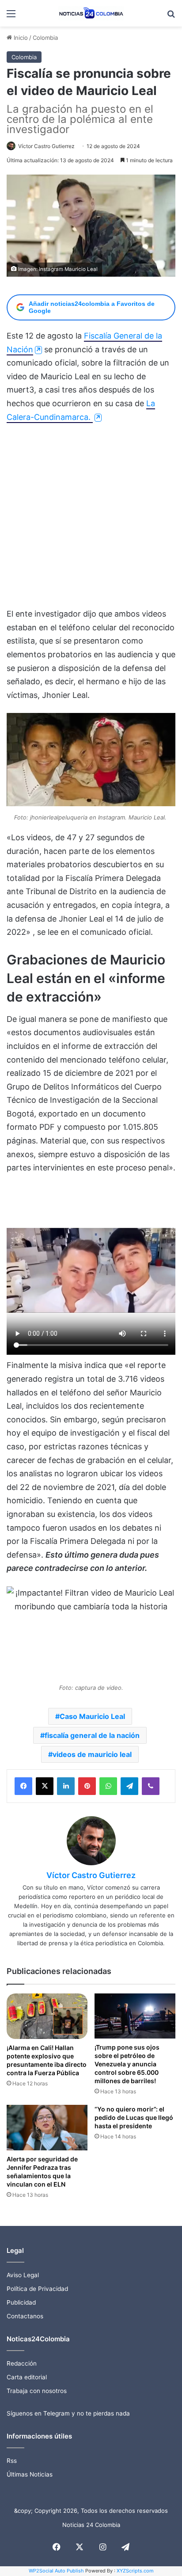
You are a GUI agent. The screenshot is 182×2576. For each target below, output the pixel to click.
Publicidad (21, 2302)
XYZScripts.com (135, 2571)
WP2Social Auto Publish (56, 2571)
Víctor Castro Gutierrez (46, 146)
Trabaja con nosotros (37, 2391)
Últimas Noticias (30, 2474)
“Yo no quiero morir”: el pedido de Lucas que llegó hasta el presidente (134, 2117)
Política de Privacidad (37, 2289)
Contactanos (25, 2316)
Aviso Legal (23, 2275)
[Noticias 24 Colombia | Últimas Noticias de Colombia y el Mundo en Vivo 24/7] (91, 13)
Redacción (22, 2363)
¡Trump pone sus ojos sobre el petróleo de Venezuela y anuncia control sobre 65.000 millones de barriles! (127, 2064)
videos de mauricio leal (92, 1754)
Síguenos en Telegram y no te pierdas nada (68, 2413)
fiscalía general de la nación (92, 1735)
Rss (12, 2461)
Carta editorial (27, 2377)
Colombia (45, 38)
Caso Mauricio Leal (92, 1716)
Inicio (20, 38)
